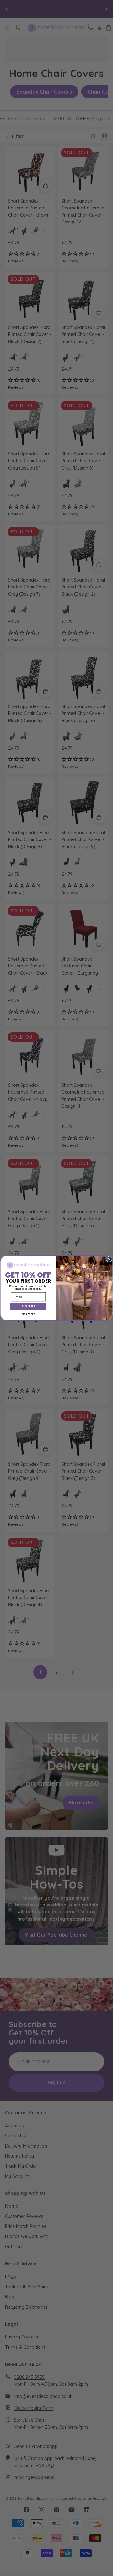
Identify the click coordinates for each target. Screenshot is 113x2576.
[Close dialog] (109, 1259)
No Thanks (28, 1314)
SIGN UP (28, 1306)
